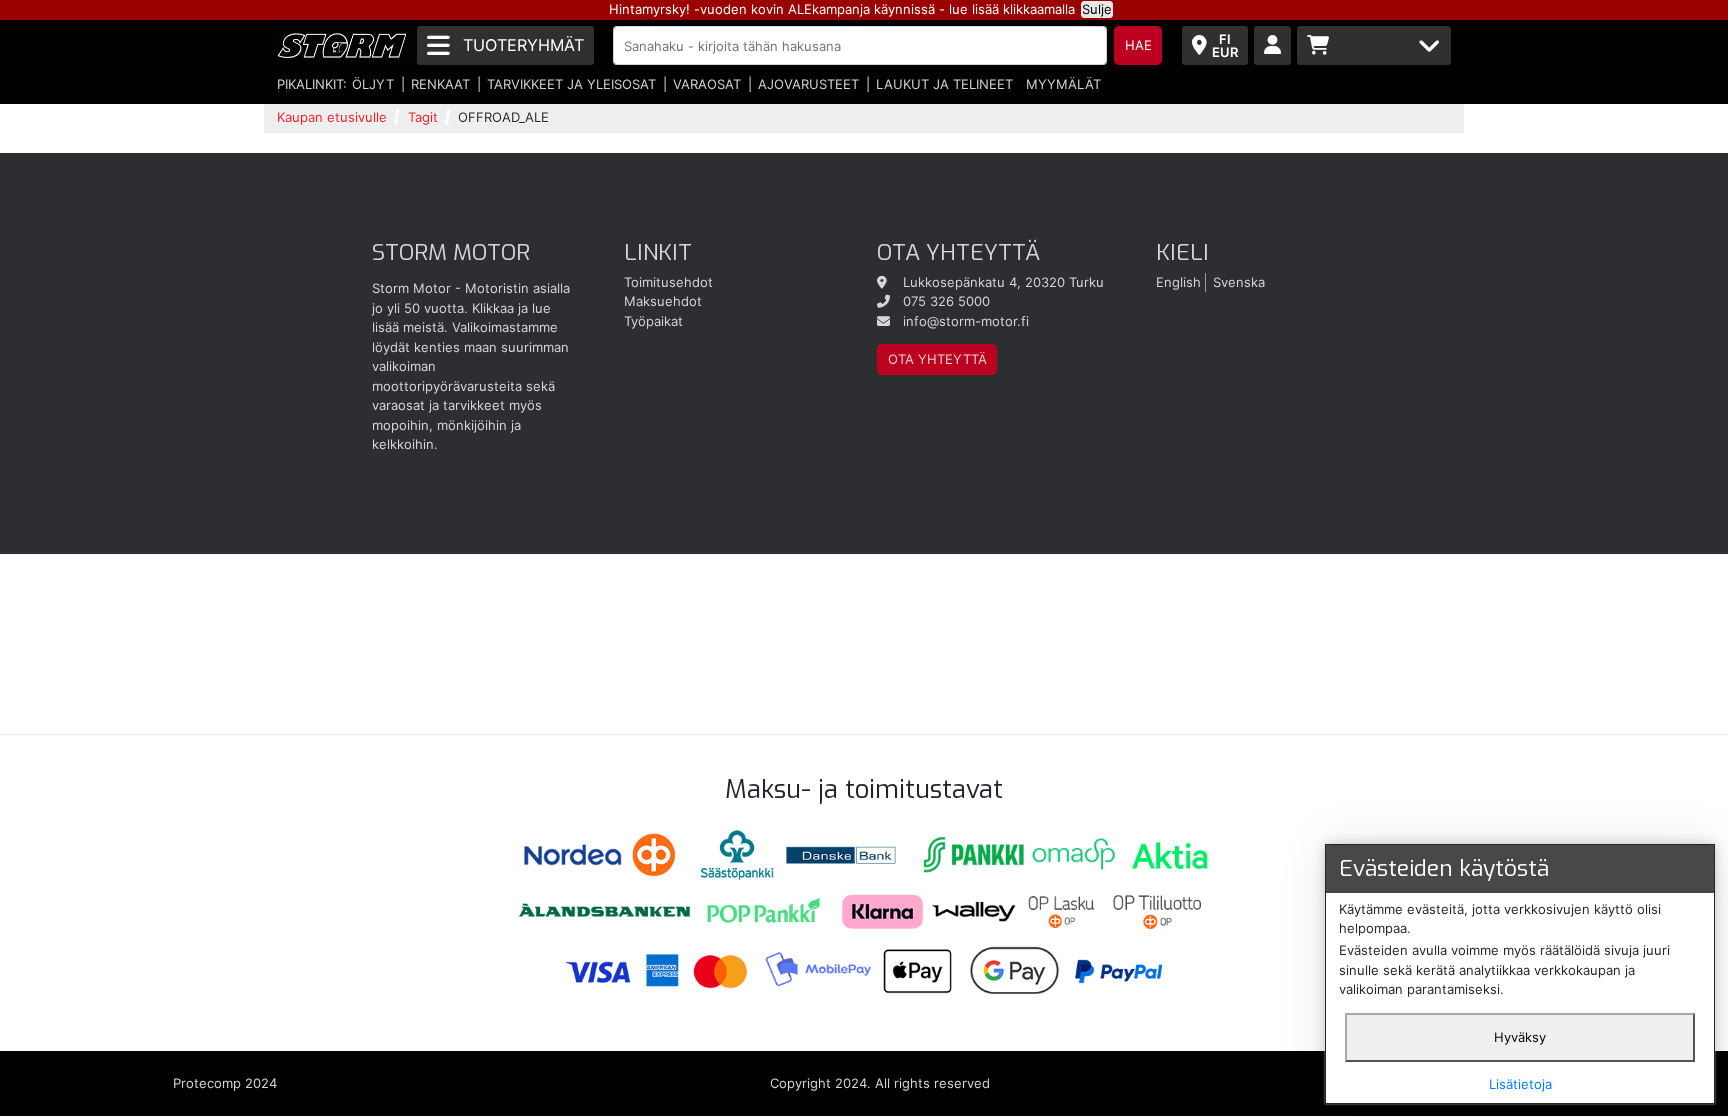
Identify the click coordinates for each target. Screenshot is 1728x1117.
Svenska (1239, 282)
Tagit (423, 117)
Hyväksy (1520, 1037)
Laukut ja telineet (944, 84)
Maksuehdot (663, 301)
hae (1138, 45)
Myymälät (1063, 84)
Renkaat (440, 84)
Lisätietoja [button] (1520, 1084)
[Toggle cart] (1374, 45)
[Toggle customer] (1272, 45)
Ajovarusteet (808, 84)
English (1178, 282)
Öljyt (373, 84)
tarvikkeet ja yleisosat (571, 84)
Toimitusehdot (668, 282)
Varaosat (707, 84)
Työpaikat (653, 321)
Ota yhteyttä (937, 359)
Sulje (1097, 9)
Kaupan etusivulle (332, 117)
